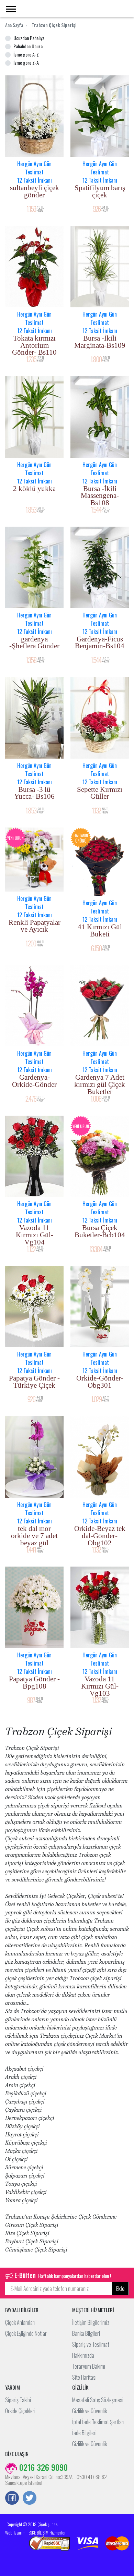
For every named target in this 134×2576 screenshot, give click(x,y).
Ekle (120, 2289)
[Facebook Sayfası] (12, 2499)
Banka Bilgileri (86, 2333)
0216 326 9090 (42, 2467)
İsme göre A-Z (26, 54)
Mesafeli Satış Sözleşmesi (98, 2400)
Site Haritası (84, 2377)
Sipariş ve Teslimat (91, 2344)
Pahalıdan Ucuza (28, 46)
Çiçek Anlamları (20, 2322)
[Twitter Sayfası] (30, 2499)
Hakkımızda (83, 2355)
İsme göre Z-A (26, 63)
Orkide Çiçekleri (20, 2411)
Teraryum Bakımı (89, 2366)
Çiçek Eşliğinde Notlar (26, 2333)
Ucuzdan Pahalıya (29, 38)
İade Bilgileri (84, 2433)
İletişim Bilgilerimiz (91, 2322)
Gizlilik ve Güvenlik (90, 2411)
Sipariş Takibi (18, 2400)
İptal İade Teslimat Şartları (98, 2422)
